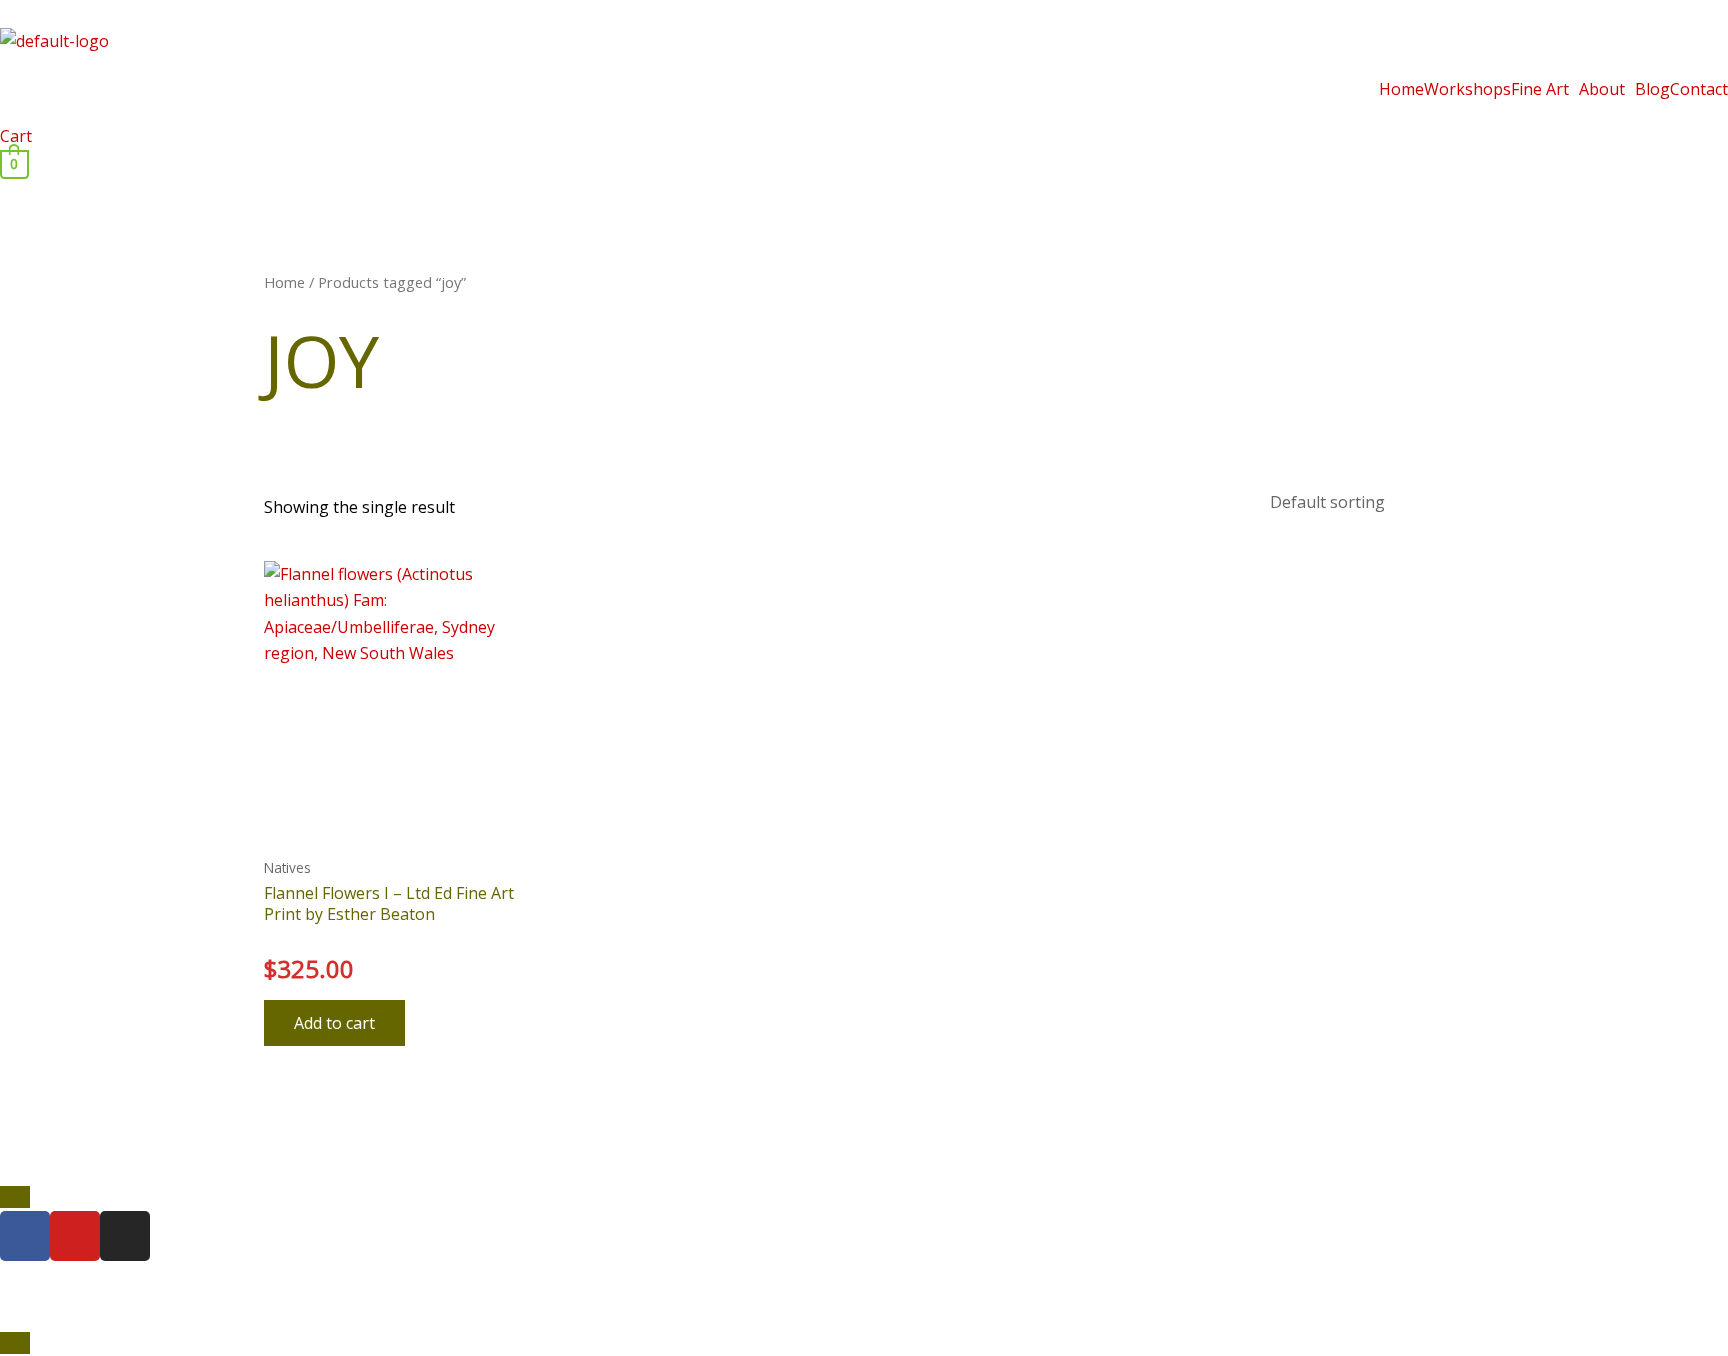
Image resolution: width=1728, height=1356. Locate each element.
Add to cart (334, 1023)
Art (788, 1269)
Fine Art (1540, 89)
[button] (1545, 89)
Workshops (1467, 89)
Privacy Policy (989, 1269)
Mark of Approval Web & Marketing (404, 1316)
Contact (1699, 89)
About (1602, 89)
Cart (16, 136)
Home (1401, 89)
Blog (1652, 89)
